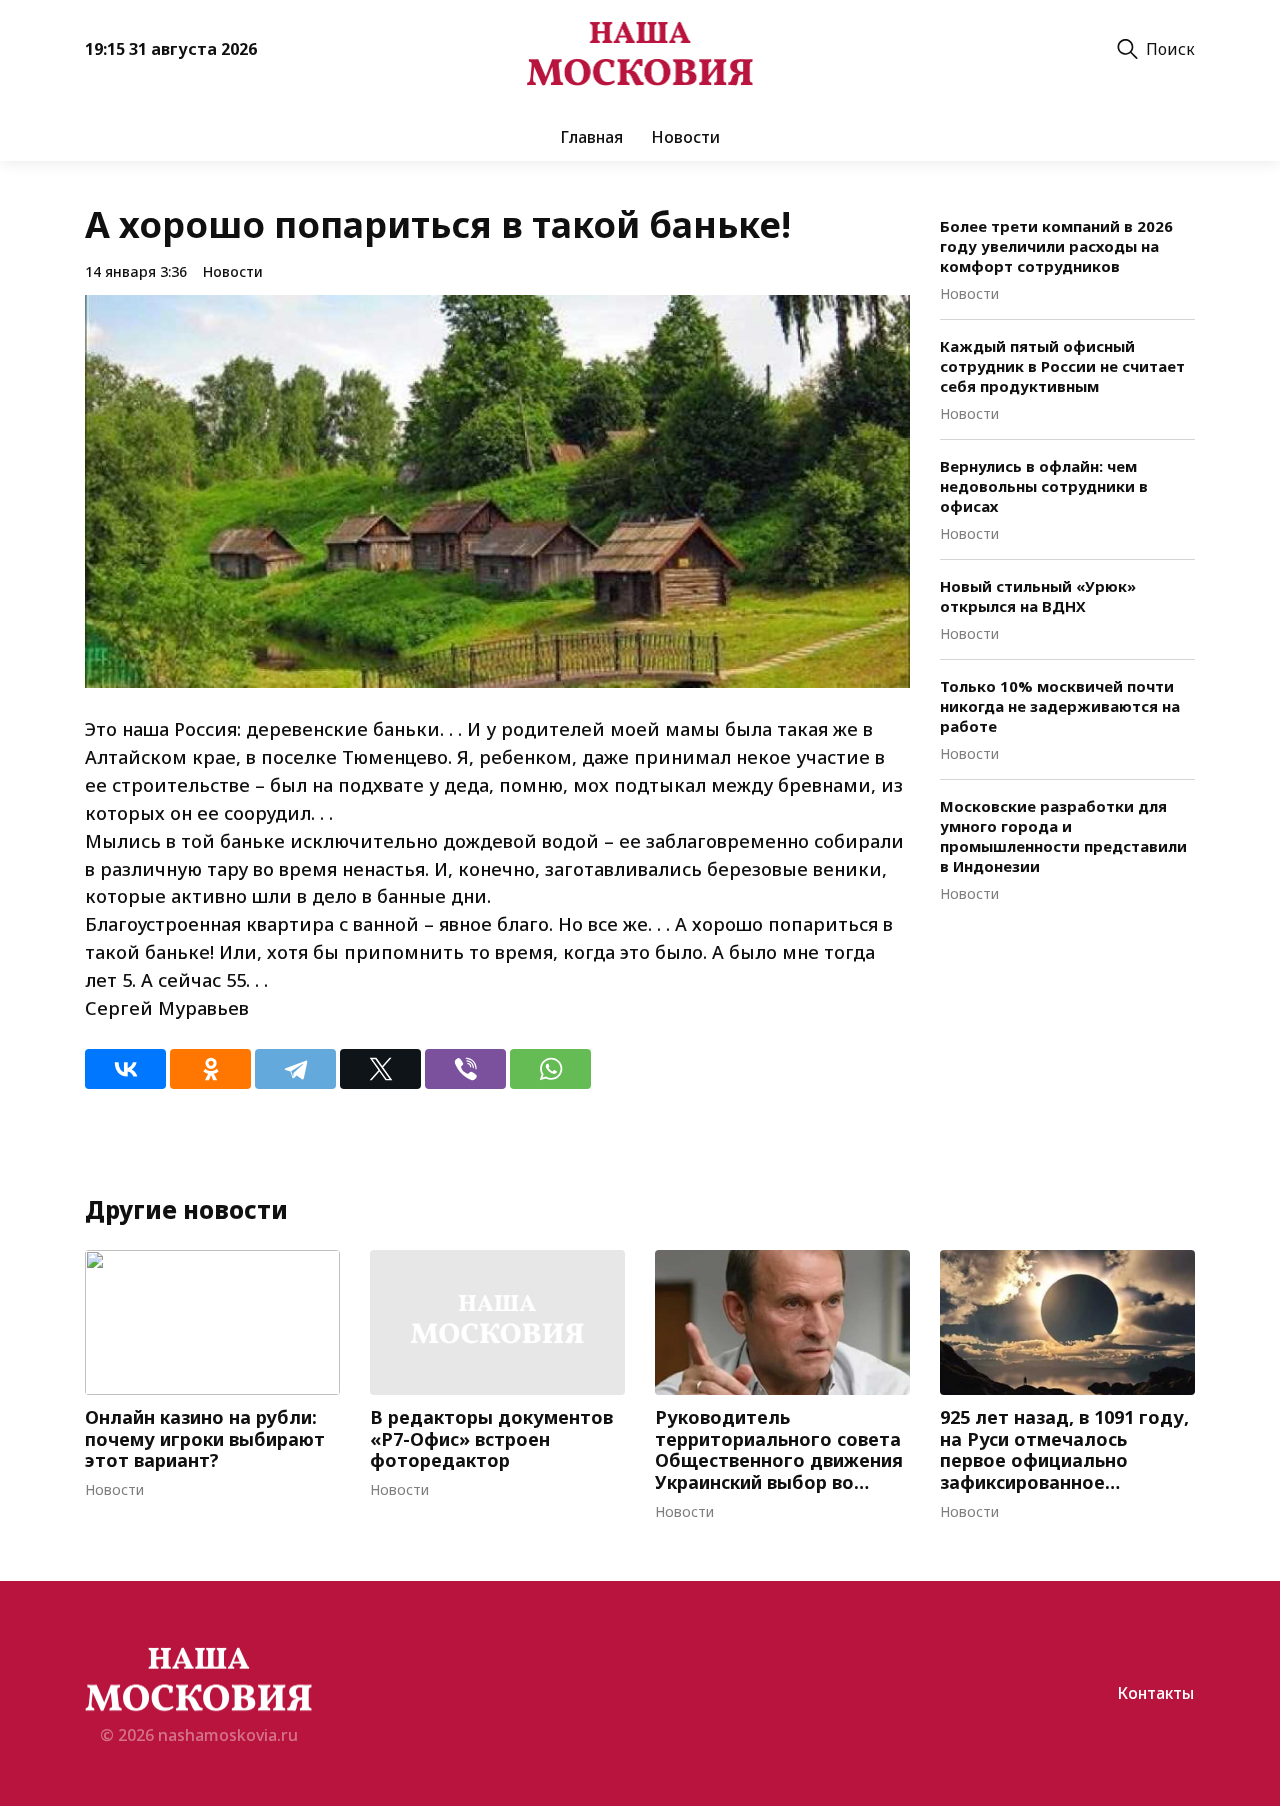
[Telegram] (295, 1069)
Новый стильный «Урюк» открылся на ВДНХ (1038, 596)
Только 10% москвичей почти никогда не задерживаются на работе (1060, 706)
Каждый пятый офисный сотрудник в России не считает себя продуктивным (1062, 366)
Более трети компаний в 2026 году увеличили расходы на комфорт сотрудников (1056, 246)
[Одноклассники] (210, 1069)
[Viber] (465, 1069)
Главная (591, 137)
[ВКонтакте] (125, 1069)
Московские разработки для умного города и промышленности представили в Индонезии (1063, 836)
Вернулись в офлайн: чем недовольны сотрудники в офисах (1044, 486)
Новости (685, 137)
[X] (380, 1069)
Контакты (1155, 1693)
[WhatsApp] (550, 1069)
